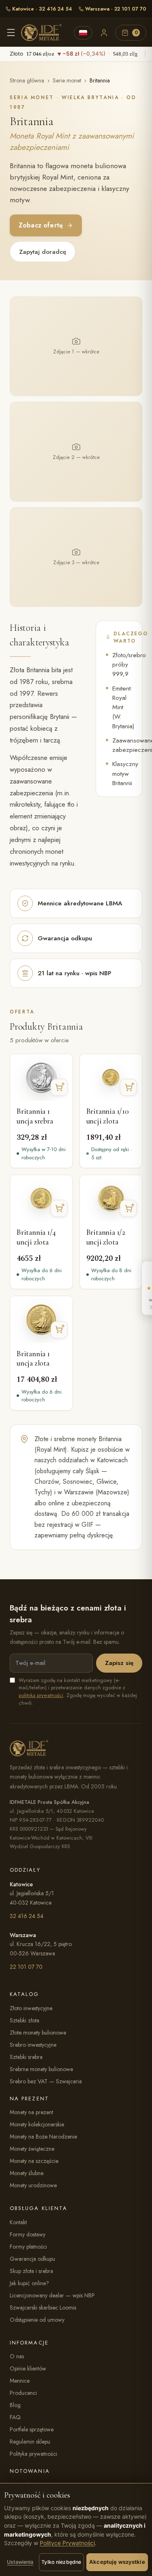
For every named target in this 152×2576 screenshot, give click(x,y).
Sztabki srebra (26, 2057)
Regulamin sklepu (30, 2442)
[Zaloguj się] (104, 32)
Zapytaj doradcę (43, 252)
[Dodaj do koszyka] (59, 1087)
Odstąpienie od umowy (37, 2320)
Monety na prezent (31, 2112)
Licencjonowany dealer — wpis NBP (52, 2295)
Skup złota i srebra (31, 2271)
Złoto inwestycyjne (31, 2008)
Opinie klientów (28, 2368)
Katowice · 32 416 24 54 (42, 9)
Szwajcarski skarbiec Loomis (43, 2308)
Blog (15, 2405)
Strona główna (27, 80)
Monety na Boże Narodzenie (43, 2137)
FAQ (15, 2417)
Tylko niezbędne (61, 2562)
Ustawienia (20, 2562)
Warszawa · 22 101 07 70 (116, 9)
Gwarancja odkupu (32, 2259)
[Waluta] (83, 33)
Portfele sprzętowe (32, 2429)
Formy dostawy (28, 2234)
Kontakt (18, 2222)
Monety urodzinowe (33, 2185)
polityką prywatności (41, 1695)
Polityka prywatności (33, 2454)
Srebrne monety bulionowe (41, 2069)
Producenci (23, 2393)
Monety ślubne (27, 2173)
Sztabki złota (25, 2020)
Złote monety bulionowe (38, 2033)
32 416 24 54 (27, 1916)
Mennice (20, 2381)
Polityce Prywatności (67, 2543)
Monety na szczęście (34, 2161)
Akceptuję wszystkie (117, 2562)
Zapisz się (119, 1663)
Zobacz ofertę (41, 225)
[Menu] (11, 32)
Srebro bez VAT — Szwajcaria (46, 2081)
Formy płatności (28, 2247)
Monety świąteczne (32, 2149)
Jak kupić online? (29, 2283)
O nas (17, 2356)
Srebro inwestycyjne (33, 2045)
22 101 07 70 (26, 1967)
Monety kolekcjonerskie (37, 2124)
